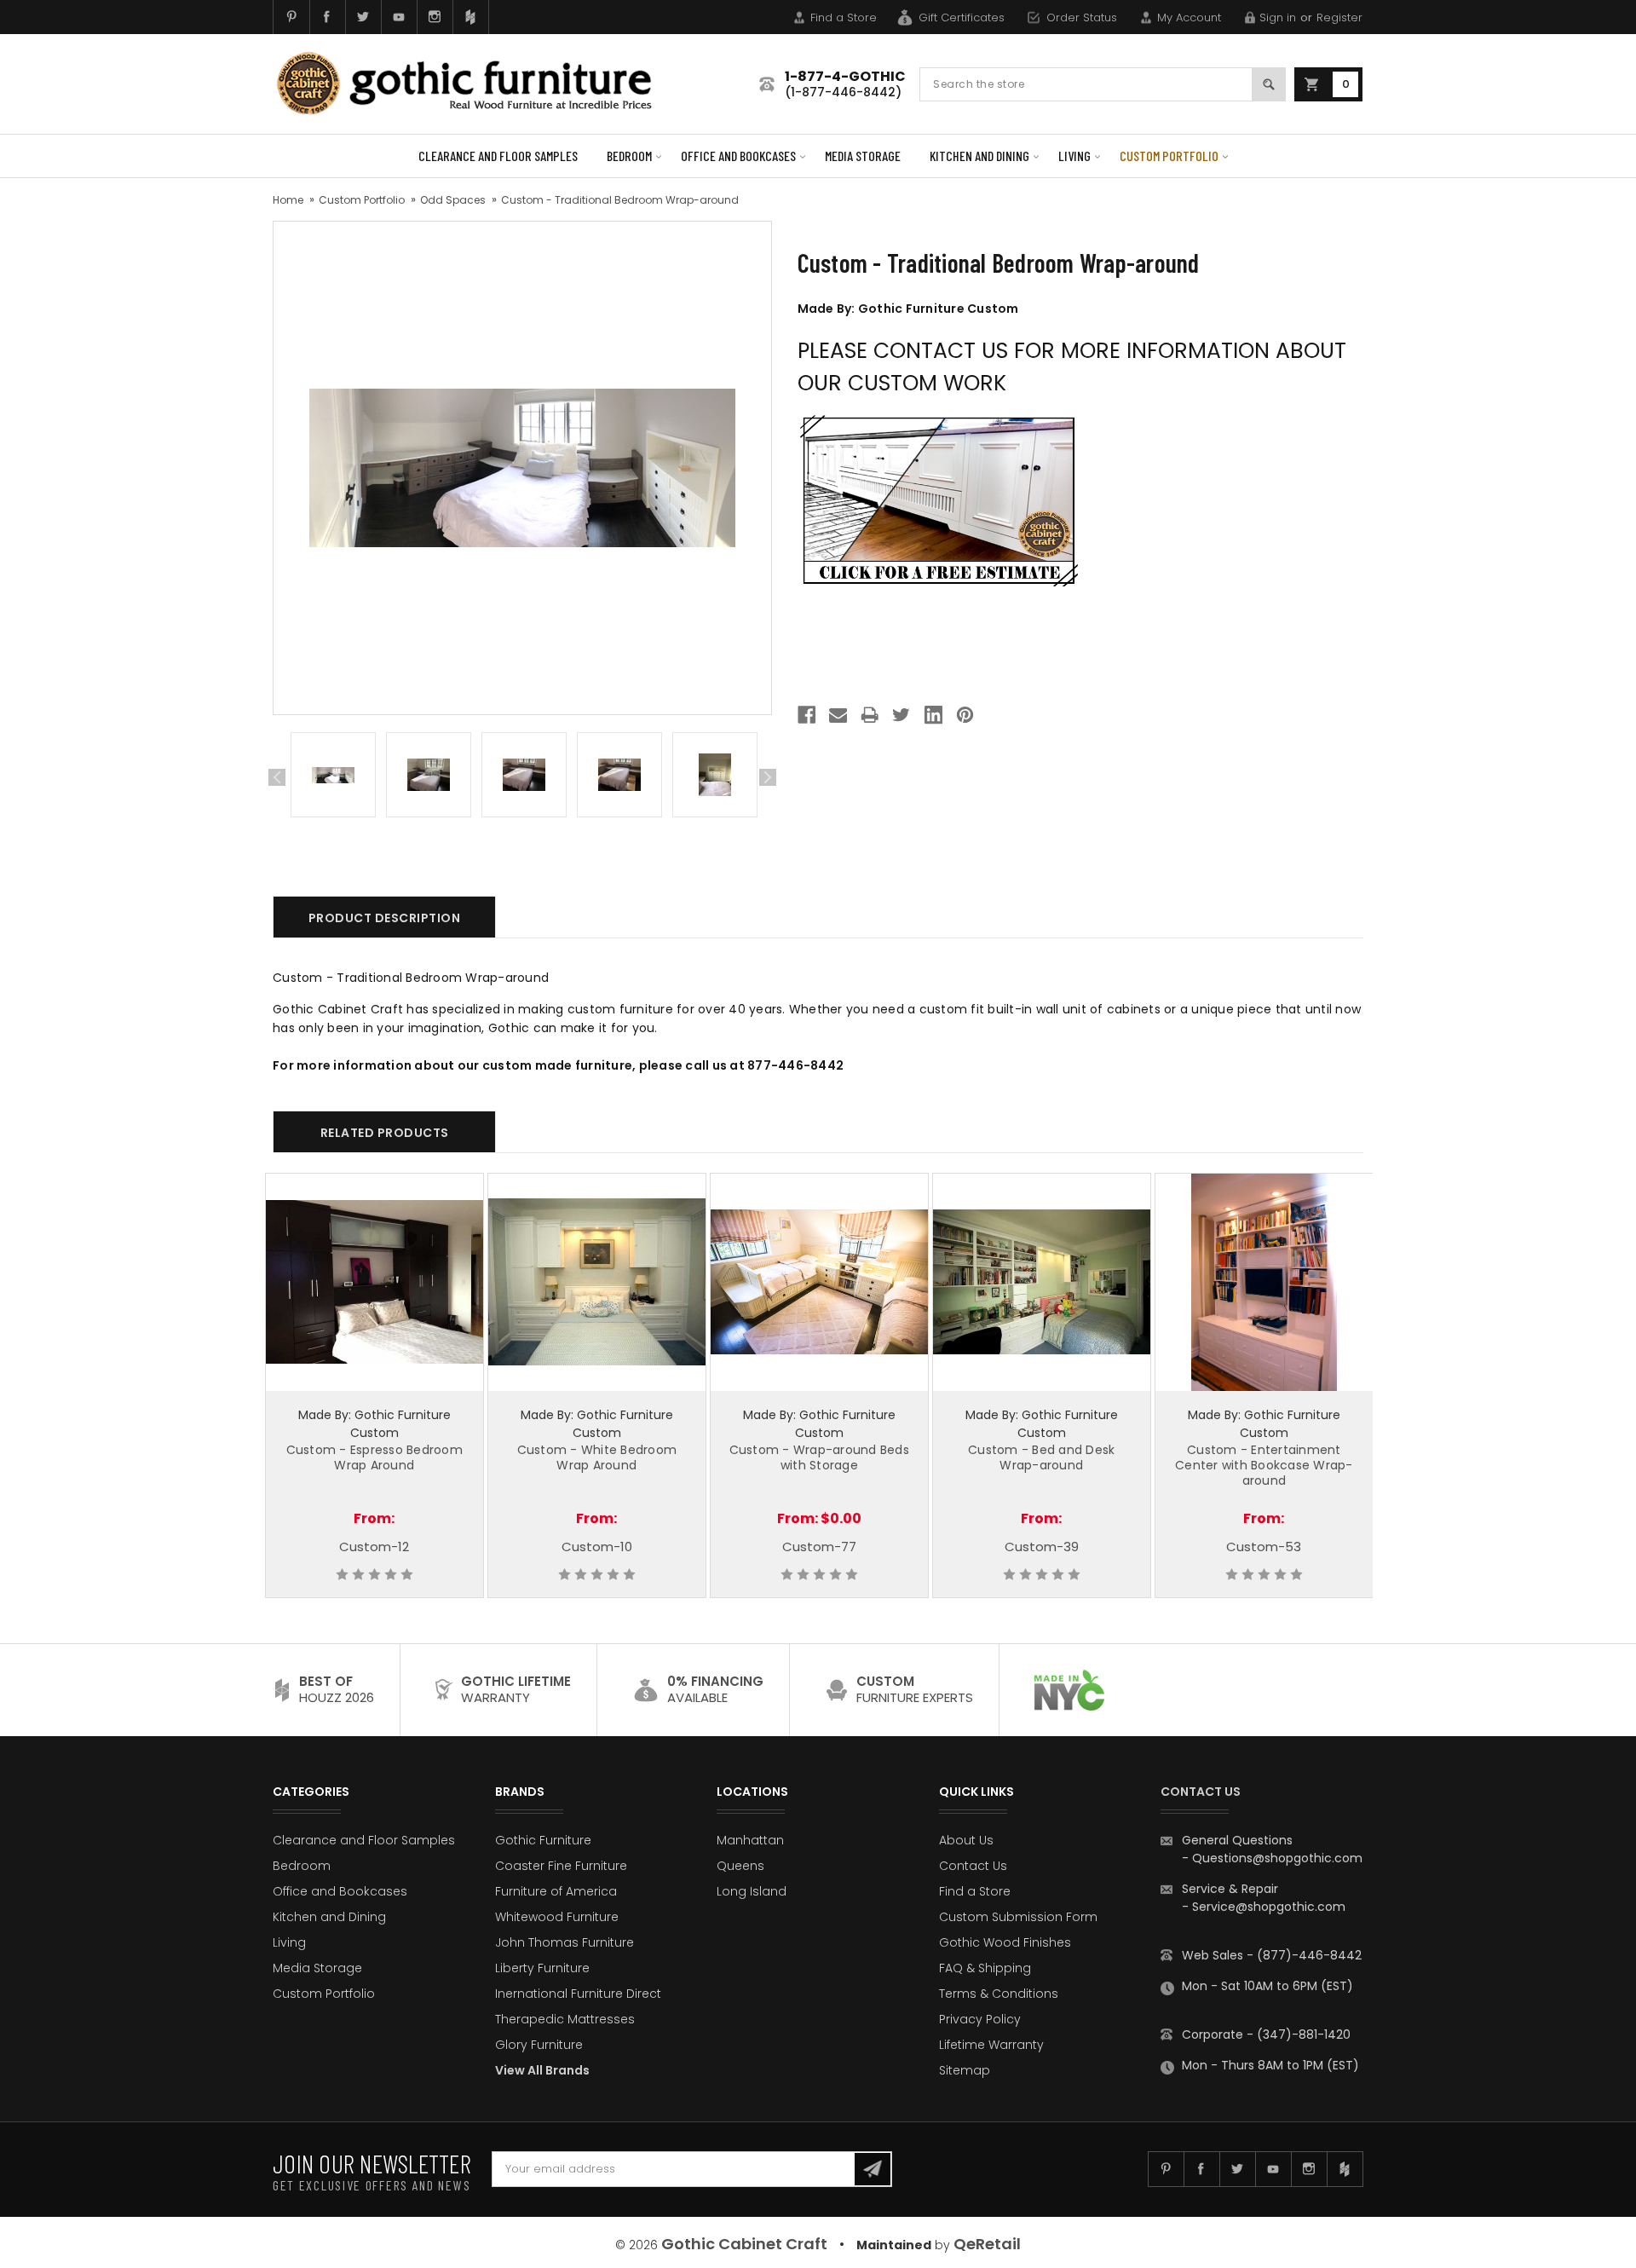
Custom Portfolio (1169, 156)
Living (1074, 156)
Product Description (385, 918)
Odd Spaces (453, 200)
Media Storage (863, 156)
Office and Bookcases (738, 156)
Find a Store (844, 17)
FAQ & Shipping (985, 1968)
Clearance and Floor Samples (498, 156)
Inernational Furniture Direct (578, 1994)
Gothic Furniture (543, 1840)
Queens (740, 1866)
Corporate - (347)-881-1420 (1266, 2034)
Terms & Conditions (999, 1994)
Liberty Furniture (542, 1968)
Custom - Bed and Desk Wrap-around (1041, 1457)
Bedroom (629, 156)
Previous (277, 777)
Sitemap (965, 2070)
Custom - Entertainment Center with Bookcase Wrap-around (1264, 1465)
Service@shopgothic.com (1269, 1907)
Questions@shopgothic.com (1277, 1858)
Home (288, 200)
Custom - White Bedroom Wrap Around (597, 1457)
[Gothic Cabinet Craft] (477, 84)
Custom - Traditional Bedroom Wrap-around (620, 200)
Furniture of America (556, 1891)
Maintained (894, 2245)
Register (1339, 17)
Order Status (1082, 17)
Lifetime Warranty (991, 2045)
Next (768, 777)
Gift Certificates (962, 17)
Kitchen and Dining (979, 156)
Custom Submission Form (1018, 1917)
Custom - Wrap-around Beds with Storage (819, 1457)
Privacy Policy (980, 2019)
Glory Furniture (539, 2045)
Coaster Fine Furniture (561, 1866)
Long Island (752, 1891)
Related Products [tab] (385, 1133)
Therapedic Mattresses (565, 2019)
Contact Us (973, 1866)
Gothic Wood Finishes (1005, 1942)
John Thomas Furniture (565, 1942)
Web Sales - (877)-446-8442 (1272, 1955)
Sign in (1278, 17)
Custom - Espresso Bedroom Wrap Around (374, 1457)
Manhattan (750, 1840)
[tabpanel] (333, 778)
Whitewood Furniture (557, 1917)
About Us (966, 1840)
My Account (1189, 17)
